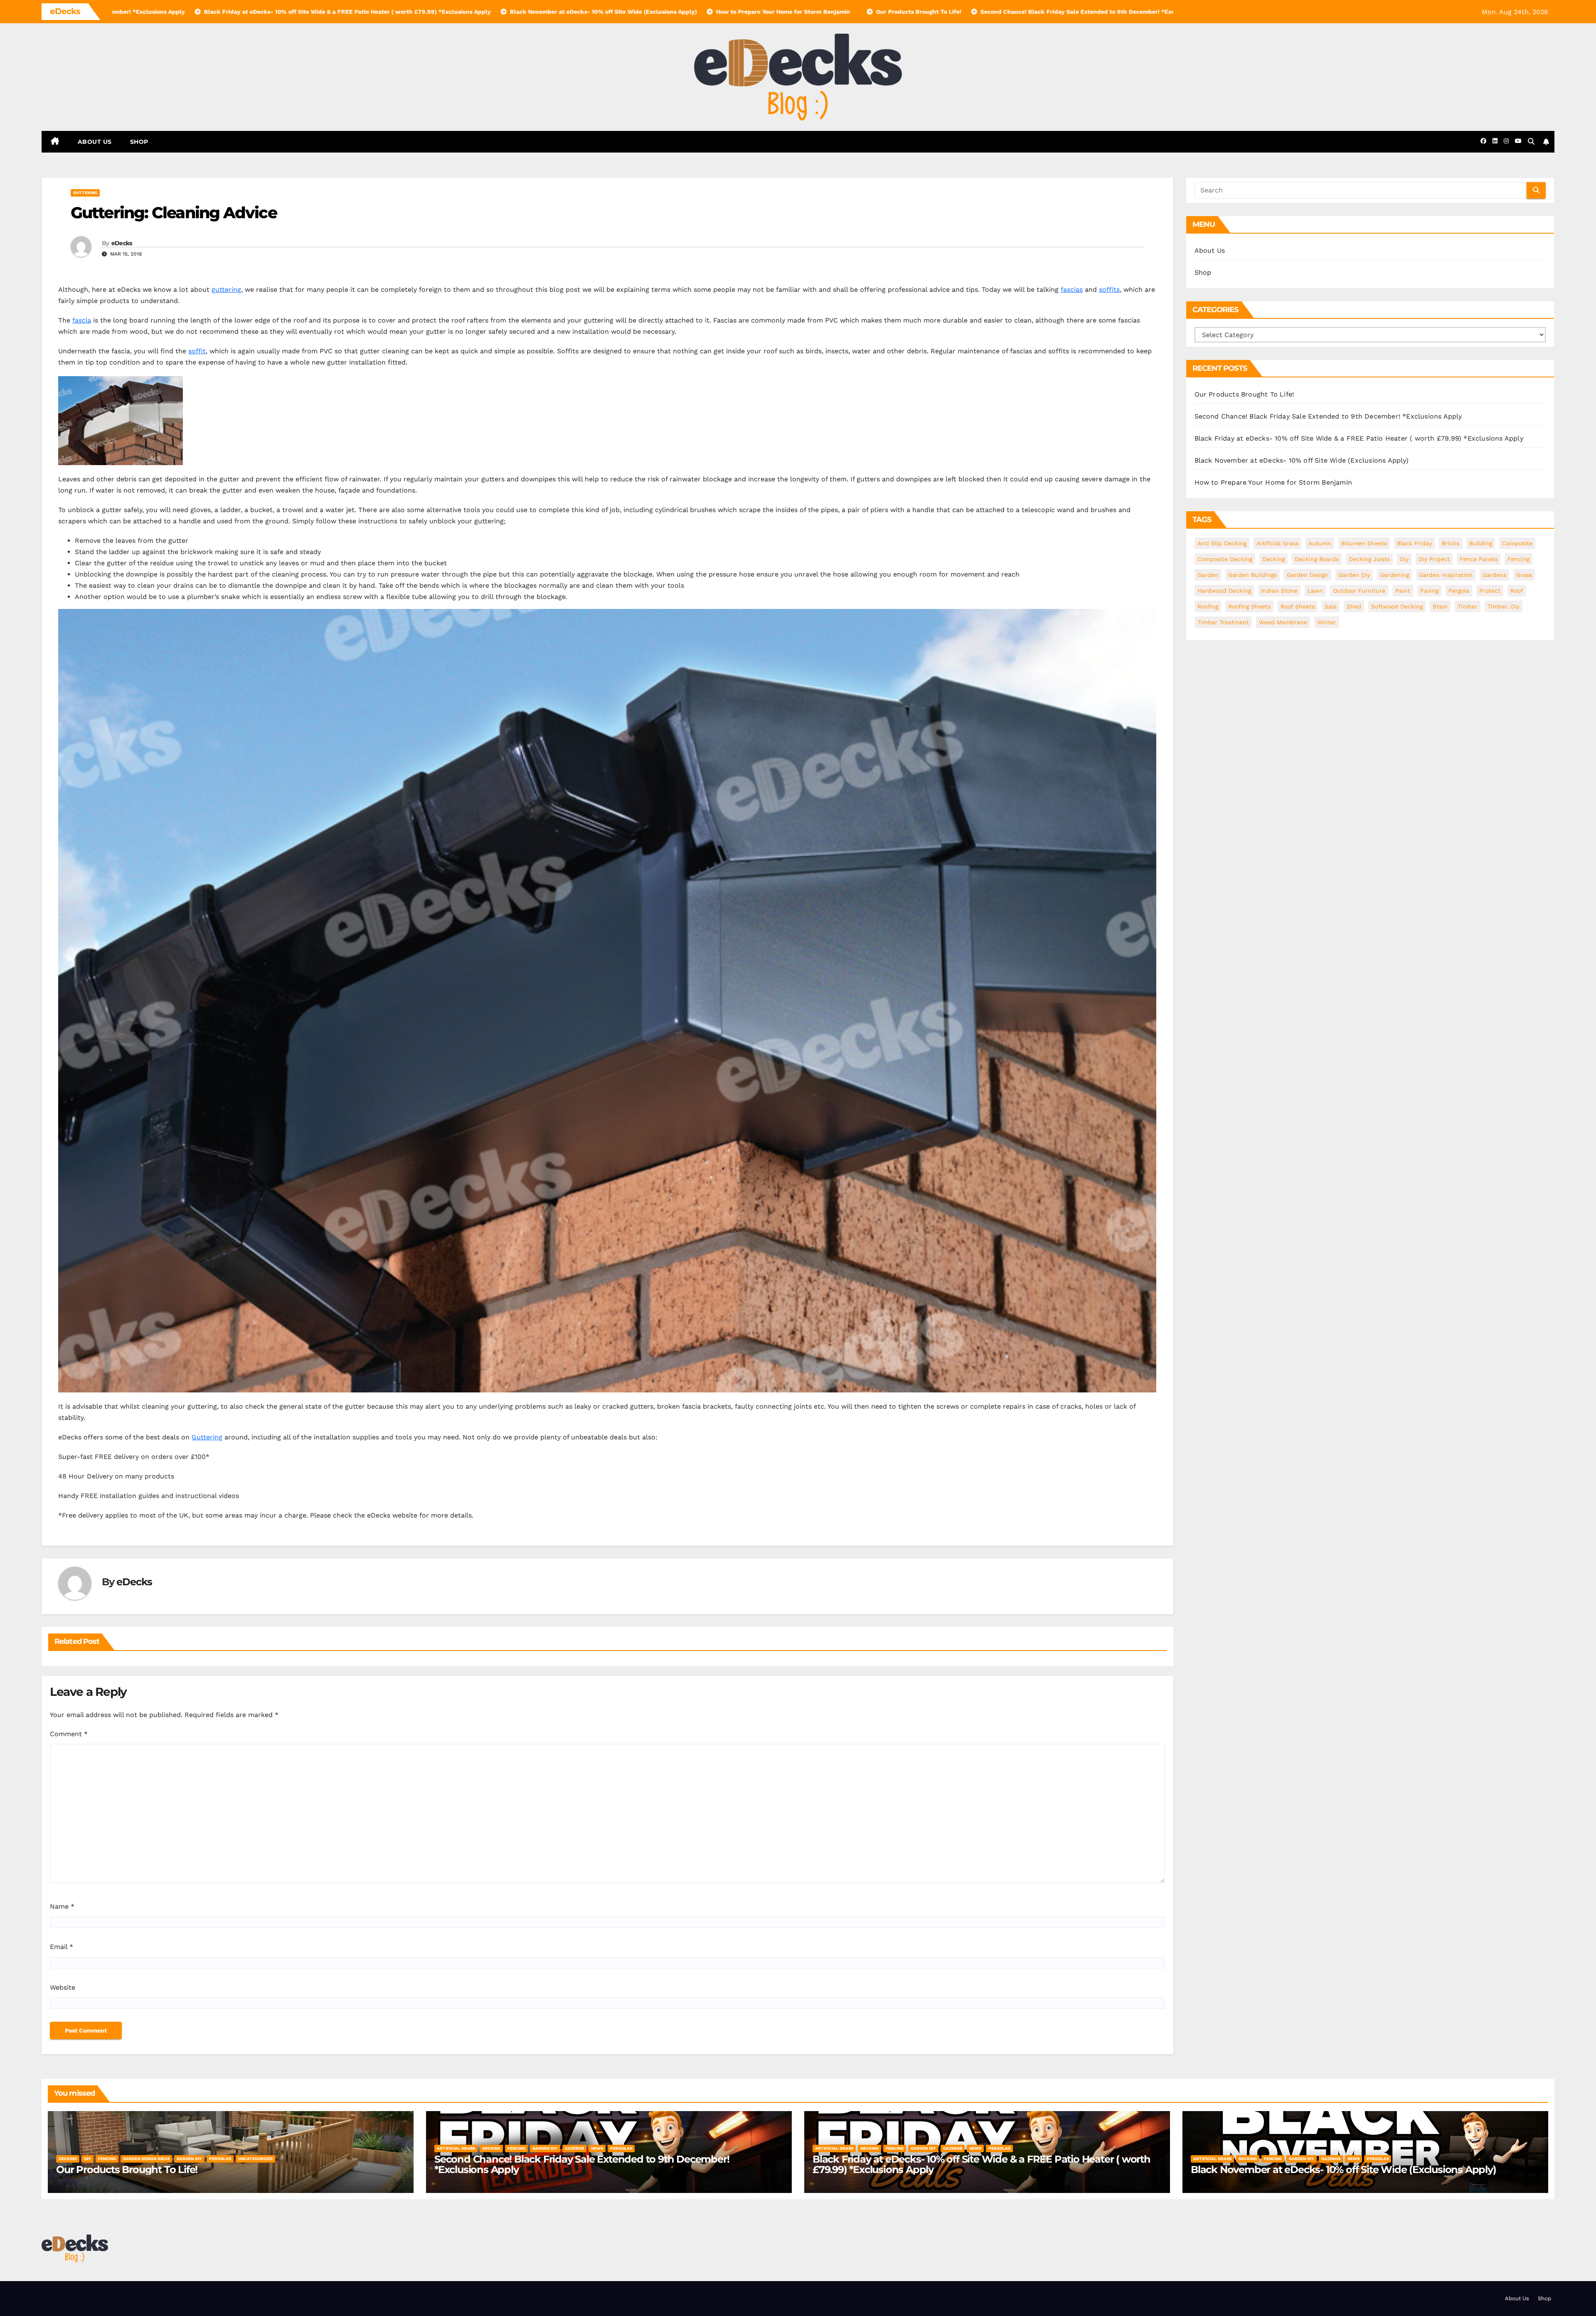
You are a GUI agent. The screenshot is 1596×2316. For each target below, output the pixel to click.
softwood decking (1397, 606)
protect (1490, 591)
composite (1517, 543)
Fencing (107, 2159)
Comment (69, 1734)
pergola (1459, 591)
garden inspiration (1446, 575)
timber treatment (1223, 622)
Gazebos (574, 2148)
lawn (1315, 591)
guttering (85, 193)
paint (1403, 591)
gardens (1494, 575)
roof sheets (1298, 606)
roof (1517, 591)
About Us (95, 142)
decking (1273, 559)
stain (1440, 606)
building (1481, 543)
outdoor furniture (1359, 591)
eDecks (122, 243)
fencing (1518, 559)
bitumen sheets (1364, 543)
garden (1208, 575)
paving (1429, 591)
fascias (1072, 289)
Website (63, 1987)
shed (1354, 606)
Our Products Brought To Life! (1244, 394)
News (597, 2148)
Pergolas (220, 2159)
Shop (139, 142)
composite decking (1225, 559)
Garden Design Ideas (146, 2159)
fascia (82, 320)
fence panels (1479, 559)
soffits (1109, 289)
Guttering (207, 1437)
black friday (1414, 543)
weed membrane (1283, 622)
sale (1331, 606)
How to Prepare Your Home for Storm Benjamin (1273, 482)
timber (1468, 606)
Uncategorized (255, 2159)
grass (1524, 575)
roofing (1208, 606)
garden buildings (1252, 575)
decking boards (1317, 559)
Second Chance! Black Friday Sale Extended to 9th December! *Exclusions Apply (1328, 416)
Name (62, 1906)
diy (1404, 559)
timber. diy (1504, 606)
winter (1327, 622)
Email (62, 1947)
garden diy (1354, 575)
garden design (1308, 575)
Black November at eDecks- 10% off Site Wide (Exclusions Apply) (1302, 460)
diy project (1434, 559)
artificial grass (1277, 543)
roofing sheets (1249, 606)
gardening (1394, 575)
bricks (1451, 543)
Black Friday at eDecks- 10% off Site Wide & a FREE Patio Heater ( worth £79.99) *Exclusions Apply (1359, 438)
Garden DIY (189, 2159)
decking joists (1369, 559)
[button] (1531, 142)
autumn (1320, 543)
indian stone (1279, 591)
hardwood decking (1224, 591)
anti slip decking (1222, 543)
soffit (197, 351)
